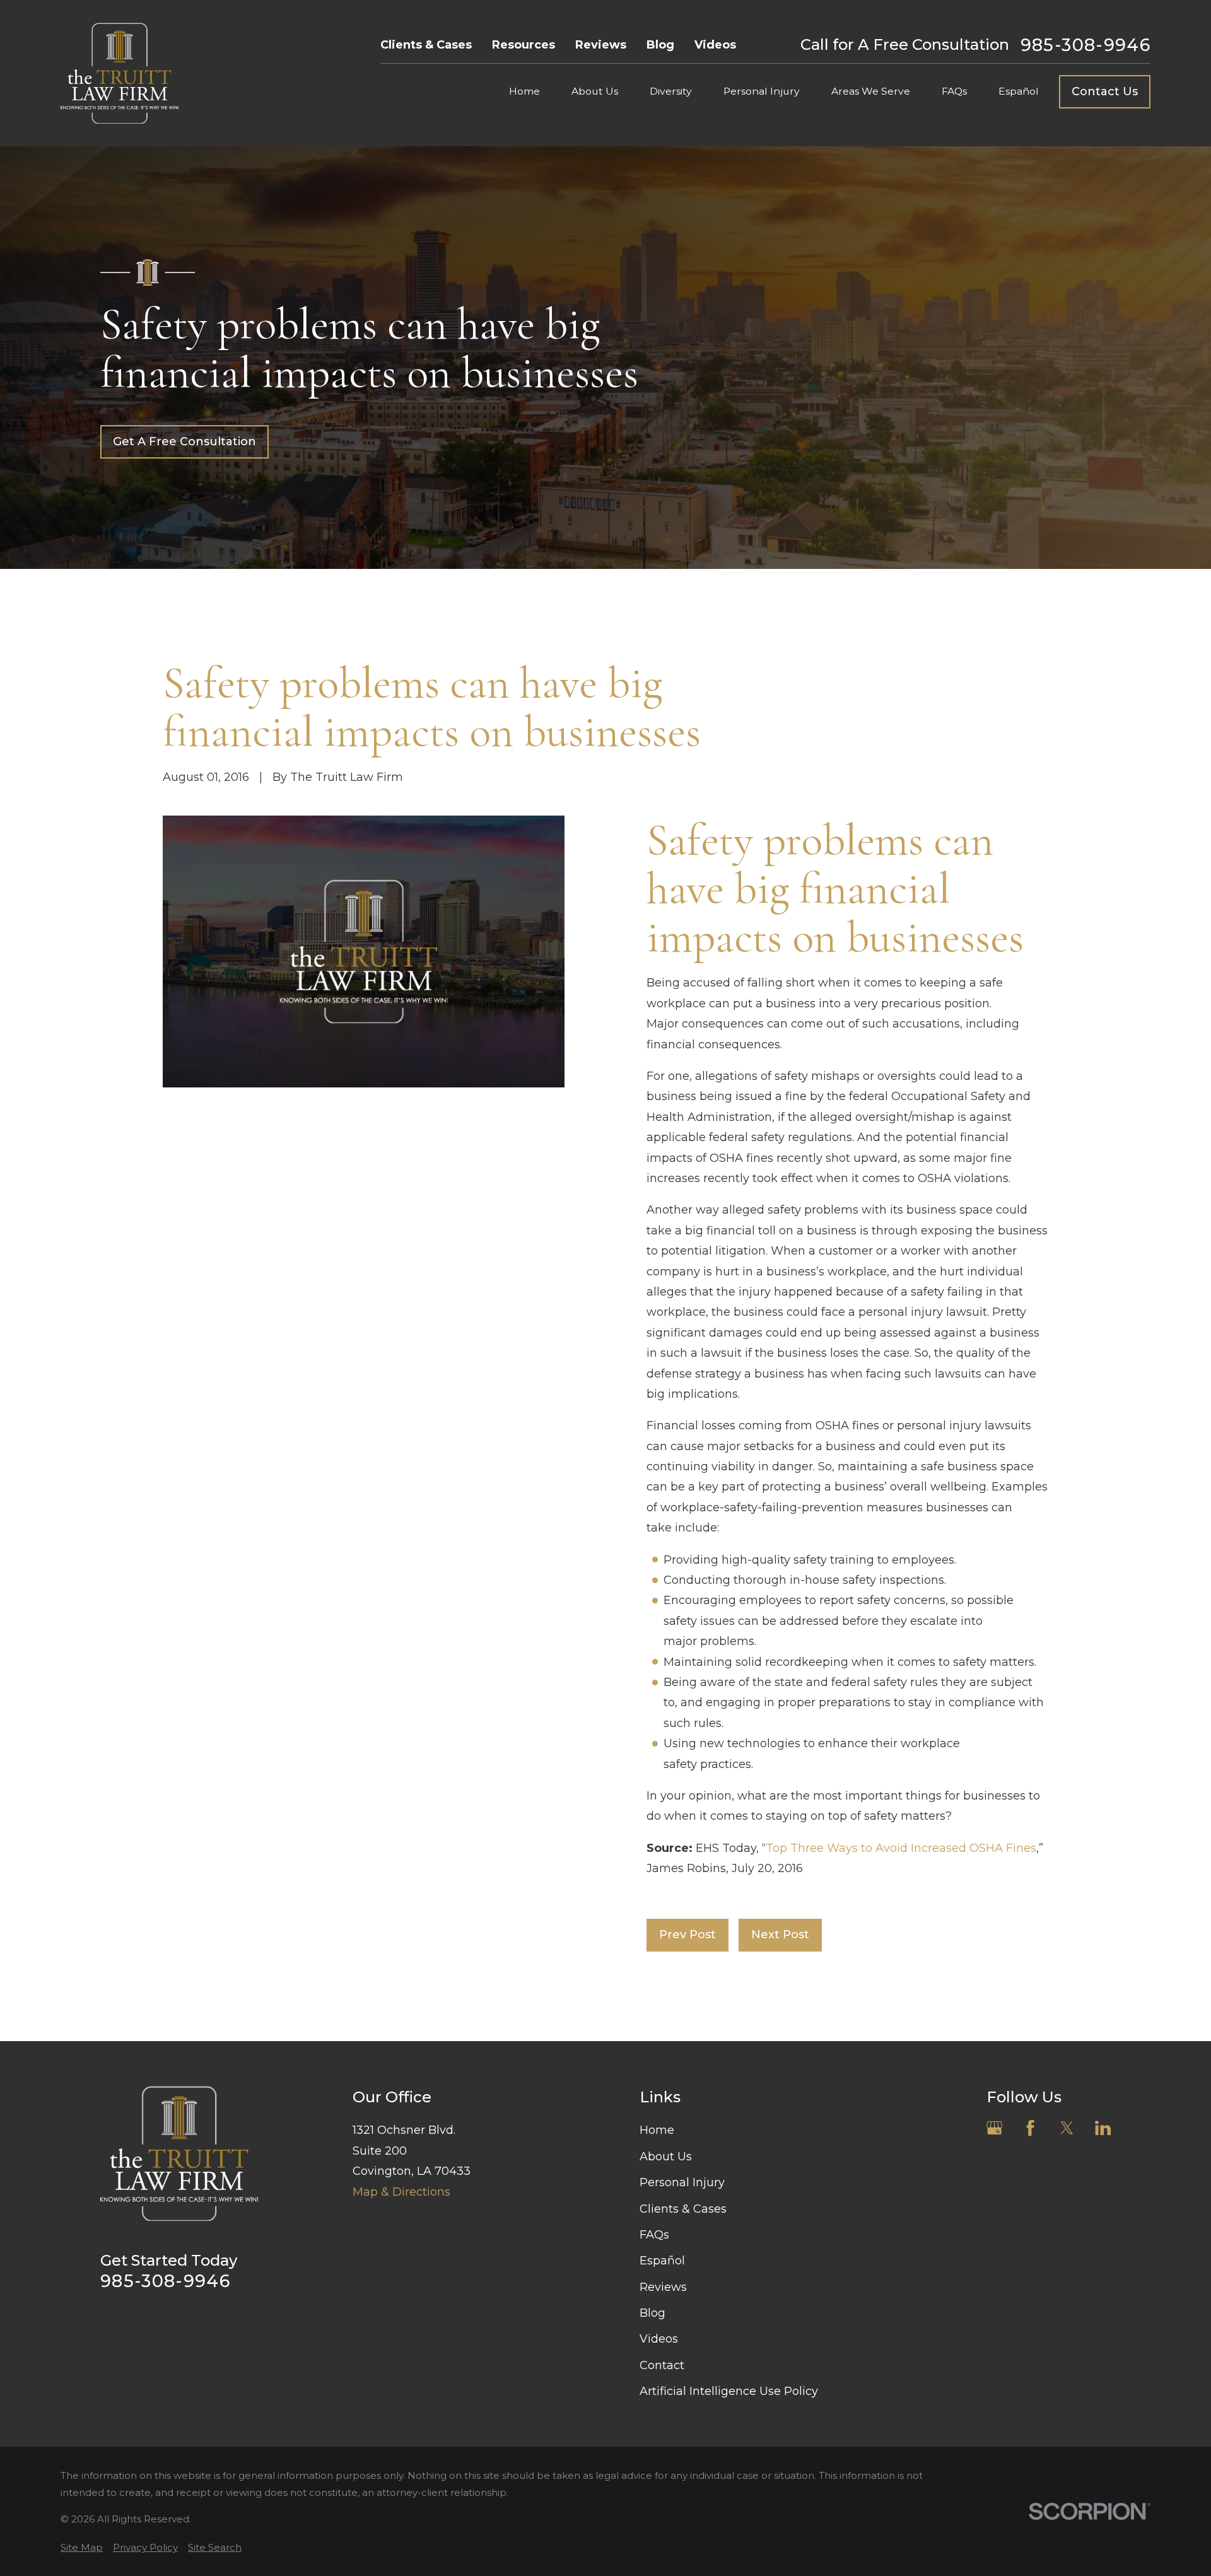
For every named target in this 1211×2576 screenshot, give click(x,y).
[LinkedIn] (1103, 2128)
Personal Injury (682, 2182)
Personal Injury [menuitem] (762, 91)
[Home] (120, 73)
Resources (524, 45)
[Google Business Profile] (994, 2128)
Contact (662, 2365)
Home (657, 2130)
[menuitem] (82, 2547)
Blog (660, 45)
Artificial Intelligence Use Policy (729, 2391)
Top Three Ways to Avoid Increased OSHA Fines (901, 1848)
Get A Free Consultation (184, 442)
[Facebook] (1030, 2128)
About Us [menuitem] (595, 91)
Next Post (780, 1935)
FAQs (654, 2235)
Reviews (601, 45)
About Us (666, 2157)
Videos (715, 45)
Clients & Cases (426, 45)
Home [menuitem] (524, 91)
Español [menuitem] (1019, 91)
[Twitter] (1067, 2128)
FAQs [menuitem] (954, 91)
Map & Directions (401, 2192)
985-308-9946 (1085, 45)
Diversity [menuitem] (671, 91)
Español (662, 2261)
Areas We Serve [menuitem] (871, 91)
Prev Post (687, 1935)
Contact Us (1105, 91)
